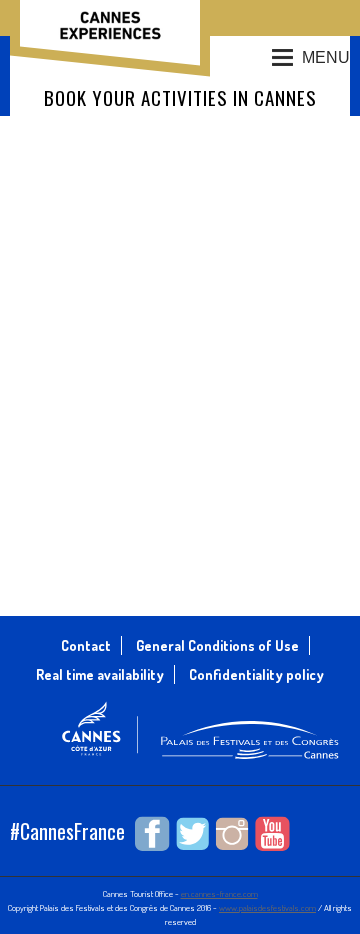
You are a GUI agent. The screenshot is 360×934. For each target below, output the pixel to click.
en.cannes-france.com (219, 893)
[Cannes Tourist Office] (110, 30)
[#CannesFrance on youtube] (272, 833)
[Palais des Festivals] (250, 761)
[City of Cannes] (100, 753)
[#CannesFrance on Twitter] (192, 833)
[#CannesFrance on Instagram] (232, 833)
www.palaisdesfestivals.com (267, 907)
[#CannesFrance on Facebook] (152, 833)
